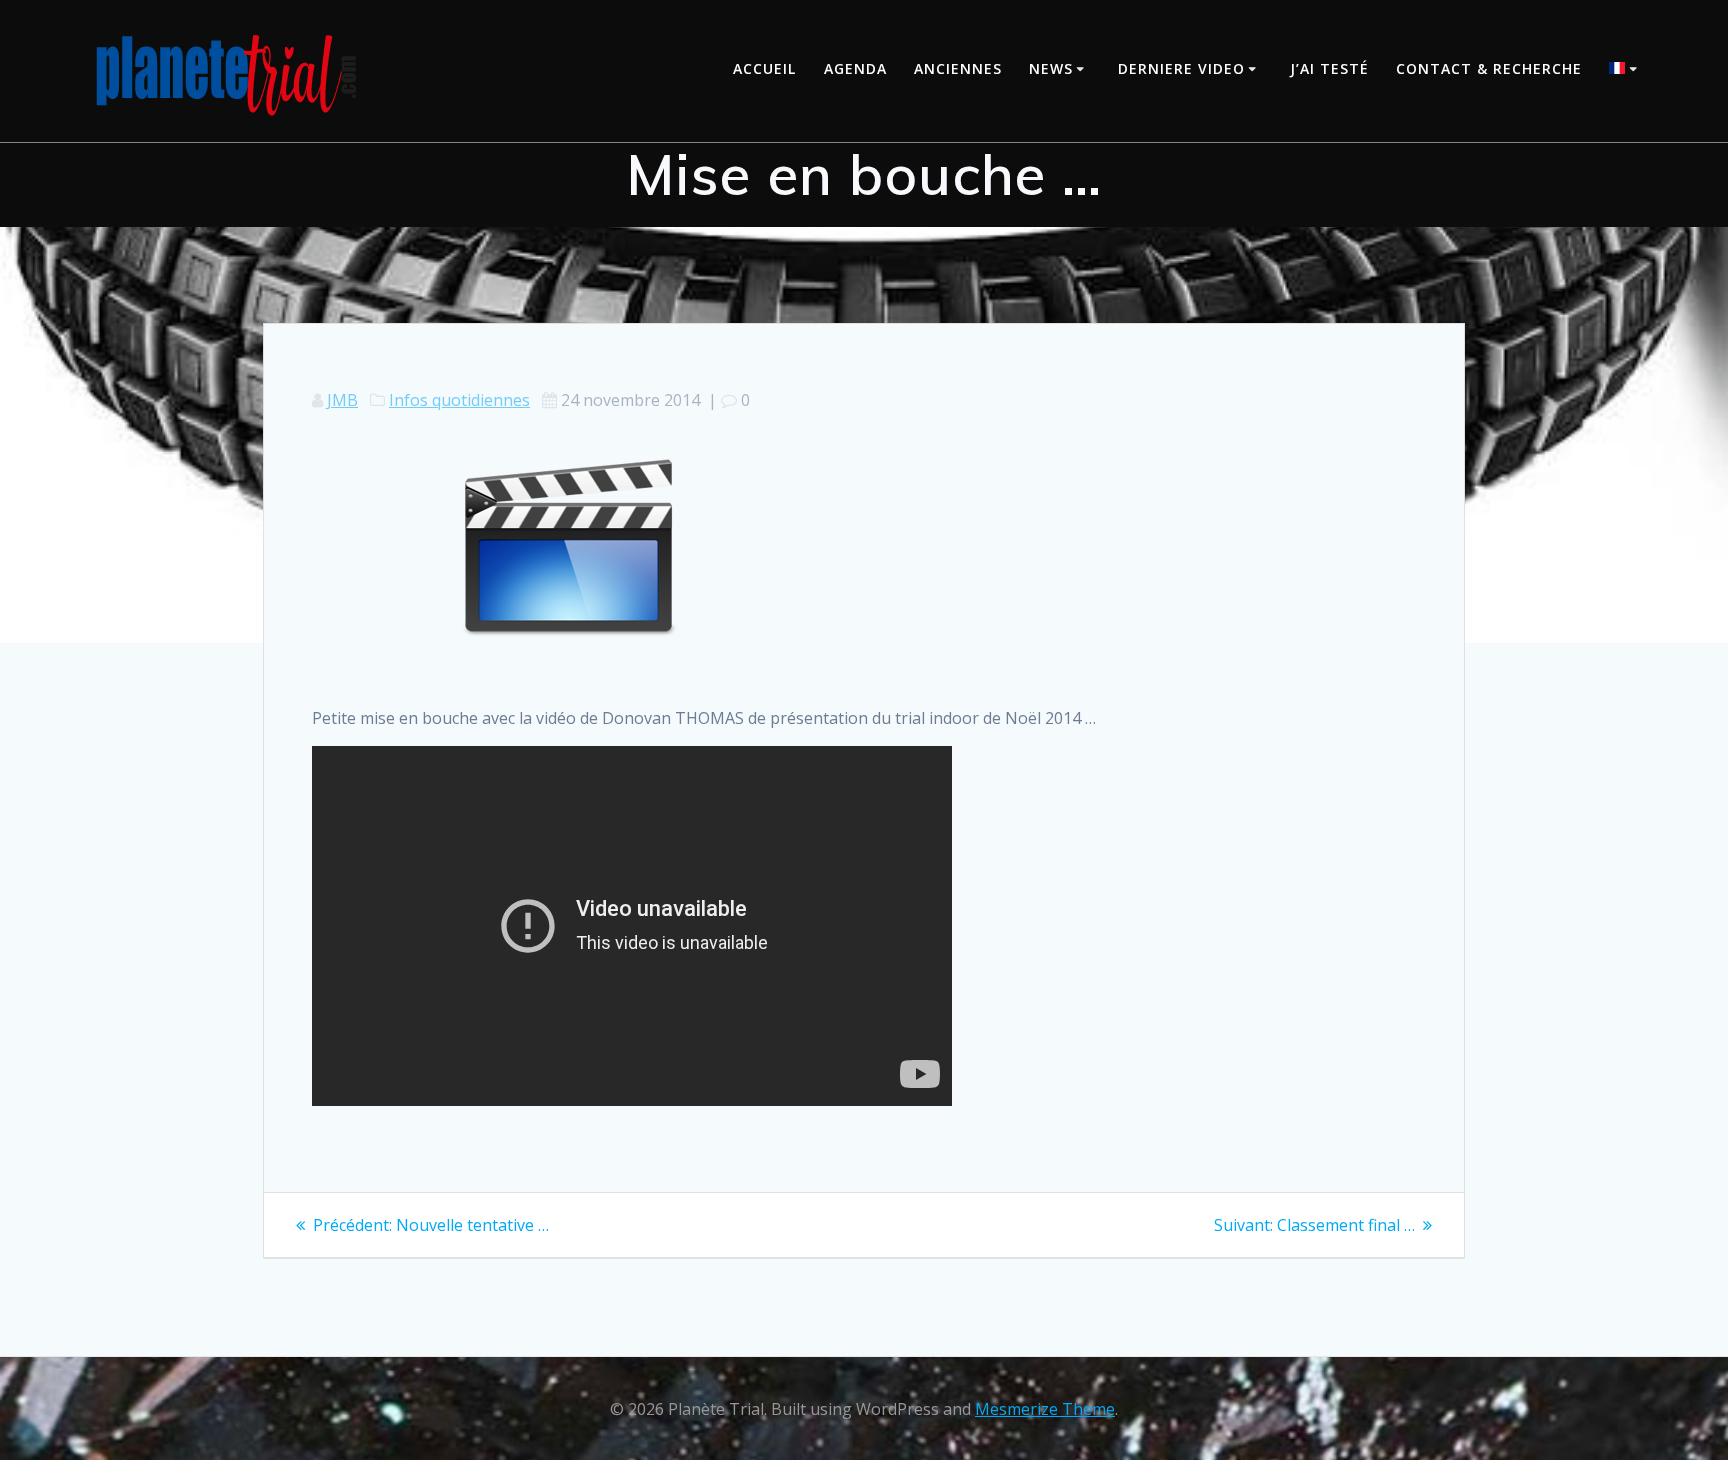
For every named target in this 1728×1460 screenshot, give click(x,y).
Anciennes (958, 68)
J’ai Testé (1329, 68)
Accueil (764, 68)
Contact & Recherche (1489, 68)
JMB (342, 400)
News (1051, 68)
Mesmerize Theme (1045, 1409)
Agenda (855, 68)
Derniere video (1181, 68)
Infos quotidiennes (459, 400)
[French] (1626, 70)
